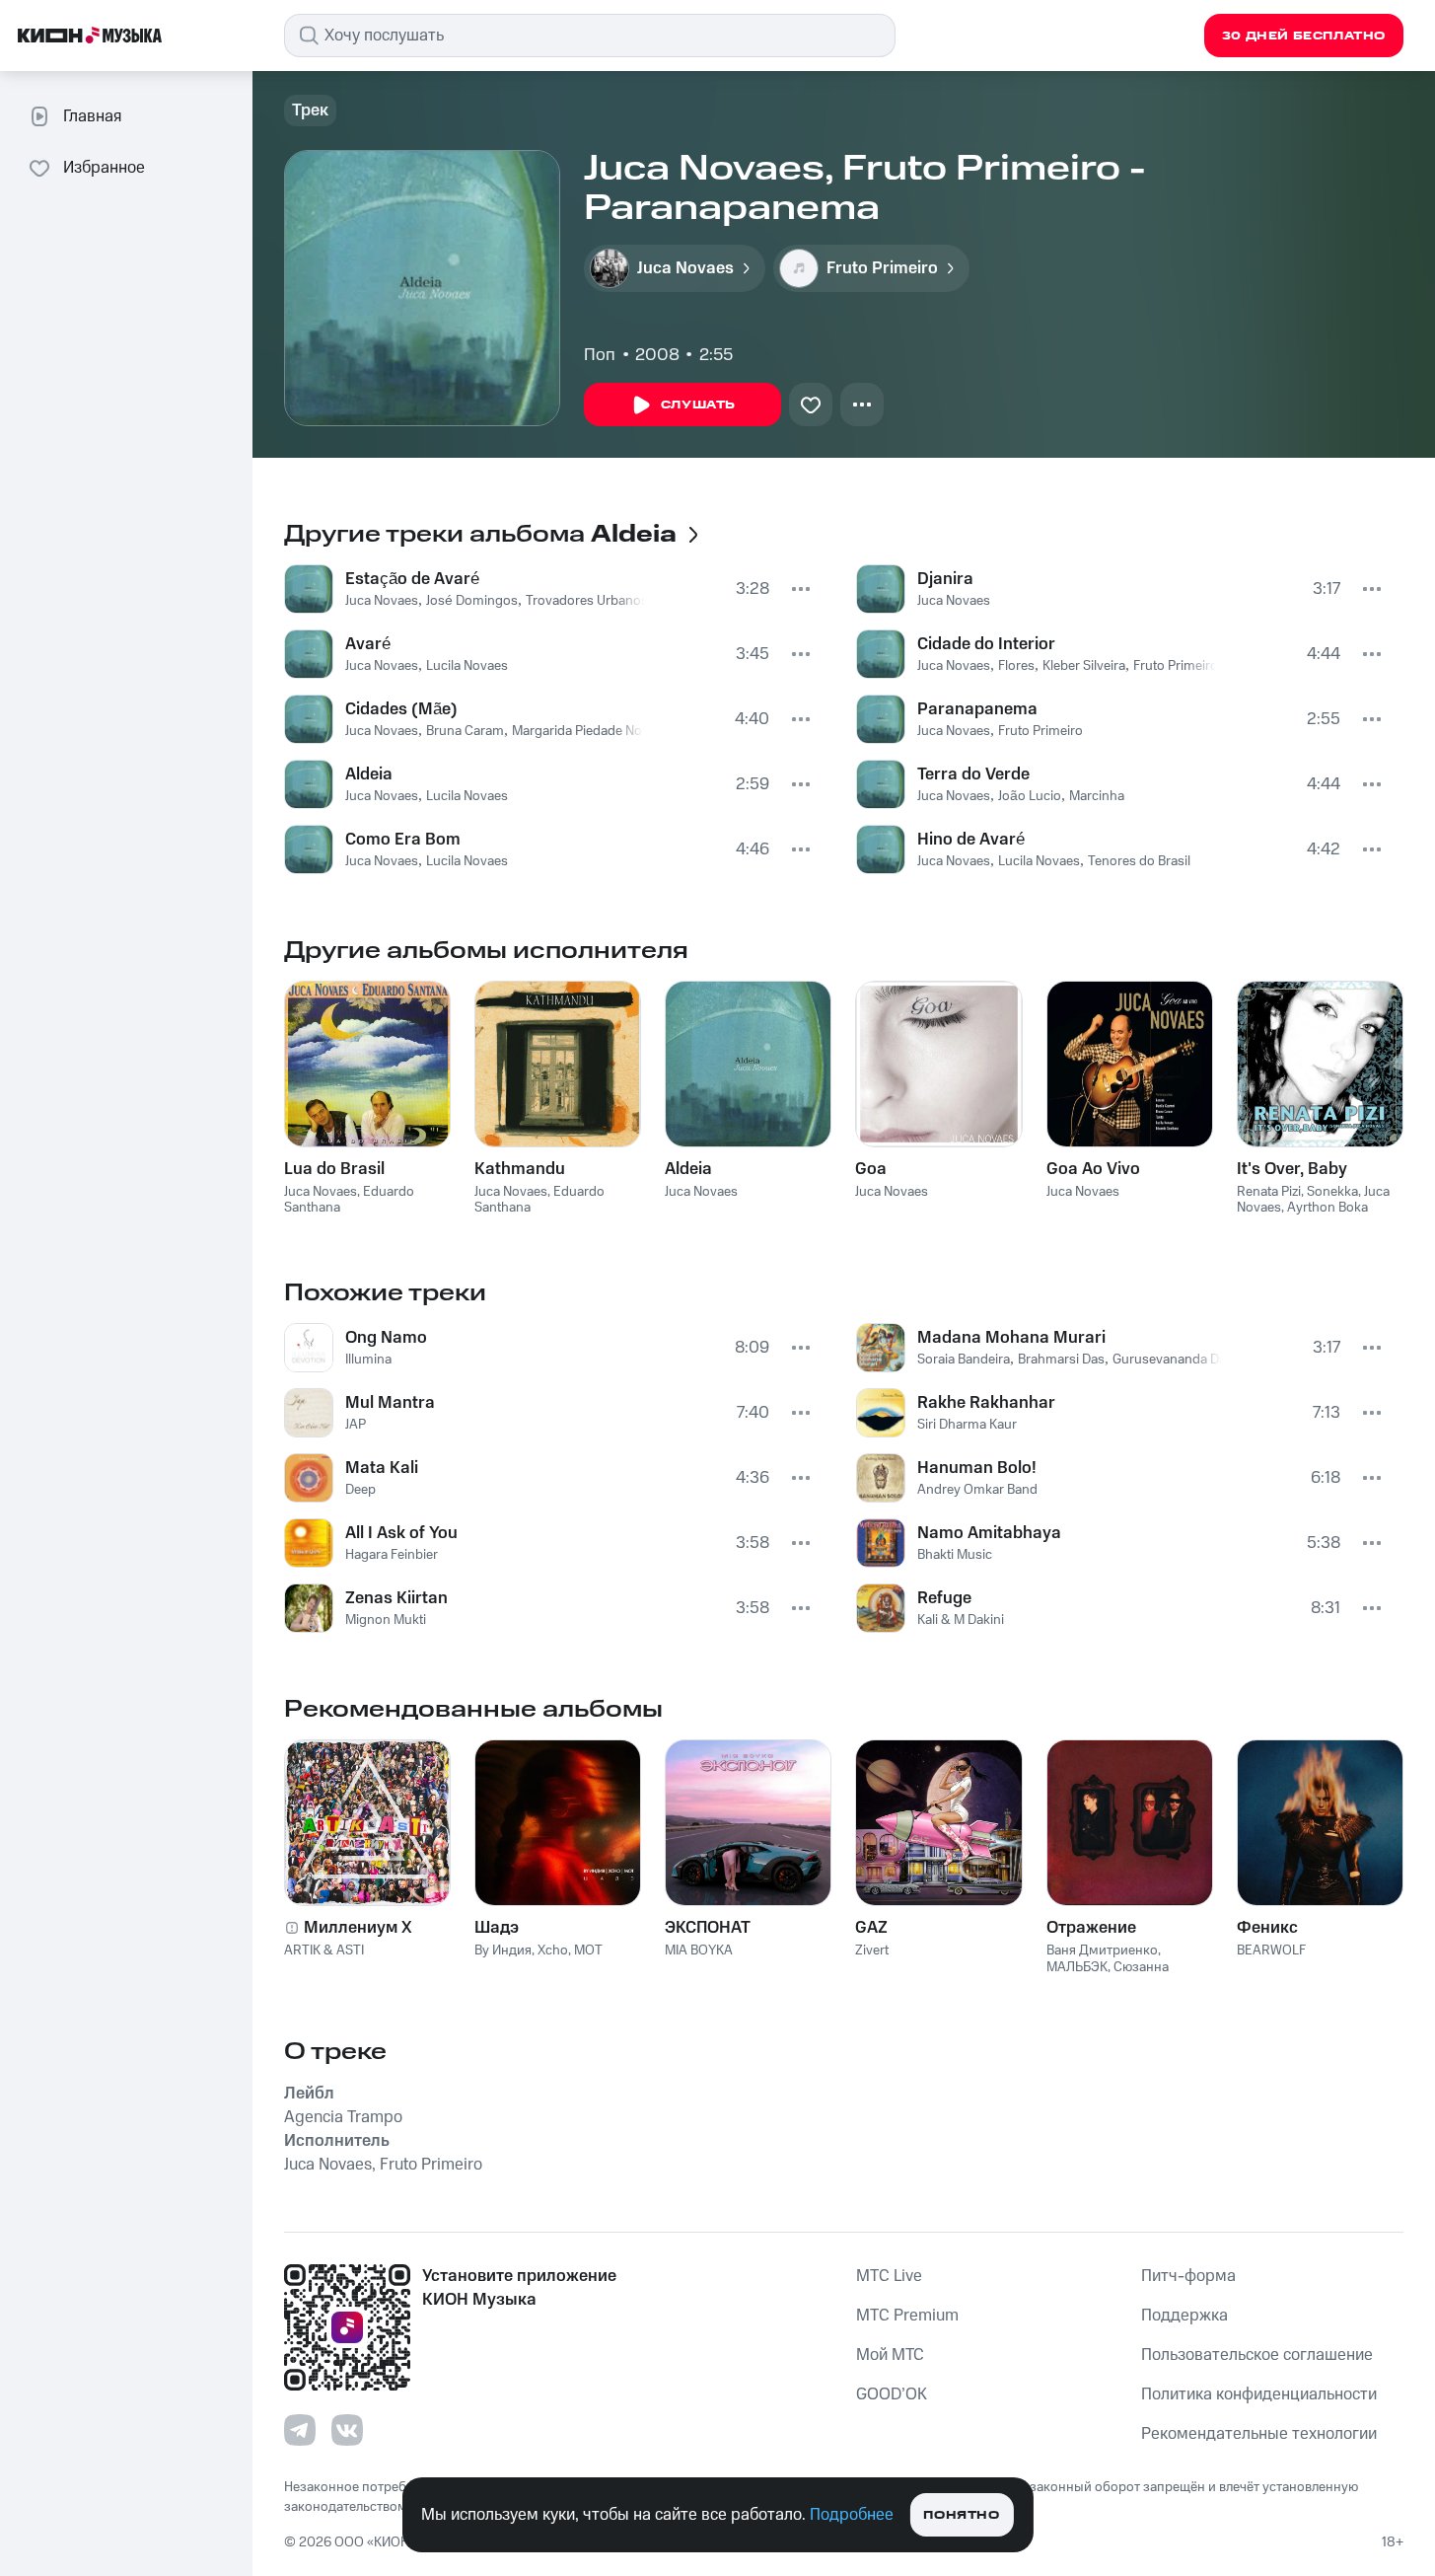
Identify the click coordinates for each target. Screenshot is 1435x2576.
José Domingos (472, 601)
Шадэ (497, 1928)
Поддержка (1184, 2316)
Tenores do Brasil (1139, 861)
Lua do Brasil (334, 1169)
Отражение (1091, 1928)
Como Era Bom (403, 840)
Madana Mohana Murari (1011, 1338)
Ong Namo (386, 1338)
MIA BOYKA (699, 1950)
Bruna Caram (465, 731)
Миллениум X (358, 1928)
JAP (356, 1425)
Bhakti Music (955, 1555)
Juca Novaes (382, 601)
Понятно (961, 2515)
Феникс (1267, 1928)
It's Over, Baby (1292, 1169)
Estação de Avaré (412, 579)
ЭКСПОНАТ (708, 1928)
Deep (360, 1490)
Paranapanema (977, 709)
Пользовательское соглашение (1257, 2355)
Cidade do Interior (986, 644)
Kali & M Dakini (961, 1620)
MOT (588, 1950)
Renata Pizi (1269, 1192)
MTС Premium (907, 2316)
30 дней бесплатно (1304, 36)
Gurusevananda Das (1173, 1360)
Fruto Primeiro (1176, 666)
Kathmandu (520, 1169)
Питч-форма (1188, 2276)
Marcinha (1097, 796)
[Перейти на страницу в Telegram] (300, 2430)
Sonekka (1332, 1192)
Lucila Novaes (467, 666)
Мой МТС (890, 2355)
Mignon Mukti (386, 1620)
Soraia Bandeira (964, 1360)
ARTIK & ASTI (324, 1950)
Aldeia (369, 774)
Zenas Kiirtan (396, 1598)
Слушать (698, 405)
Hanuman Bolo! (977, 1468)
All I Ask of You (401, 1533)
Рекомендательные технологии (1259, 2434)
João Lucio (1030, 796)
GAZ (871, 1928)
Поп (600, 355)
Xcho (553, 1950)
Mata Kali (382, 1468)
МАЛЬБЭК (1077, 1967)
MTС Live (889, 2276)
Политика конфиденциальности (1259, 2394)
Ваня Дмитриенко (1102, 1950)
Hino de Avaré (971, 840)
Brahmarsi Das (1061, 1360)
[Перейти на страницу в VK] (347, 2430)
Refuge (944, 1598)
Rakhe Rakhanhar (986, 1403)
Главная (92, 116)
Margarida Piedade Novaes (591, 731)
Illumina (368, 1360)
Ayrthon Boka (1327, 1208)
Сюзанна (1141, 1967)
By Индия (503, 1950)
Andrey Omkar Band (977, 1490)
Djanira (945, 579)
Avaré (368, 644)
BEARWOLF (1271, 1950)
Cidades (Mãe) (401, 709)
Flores (1016, 666)
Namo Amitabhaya (989, 1533)
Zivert (872, 1950)
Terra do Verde (973, 774)
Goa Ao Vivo (1093, 1169)
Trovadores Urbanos (587, 601)
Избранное (104, 168)
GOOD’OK (892, 2394)
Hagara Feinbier (392, 1555)
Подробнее (852, 2515)
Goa (871, 1169)
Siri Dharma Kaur (967, 1425)
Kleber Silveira (1084, 666)
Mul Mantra (390, 1403)
